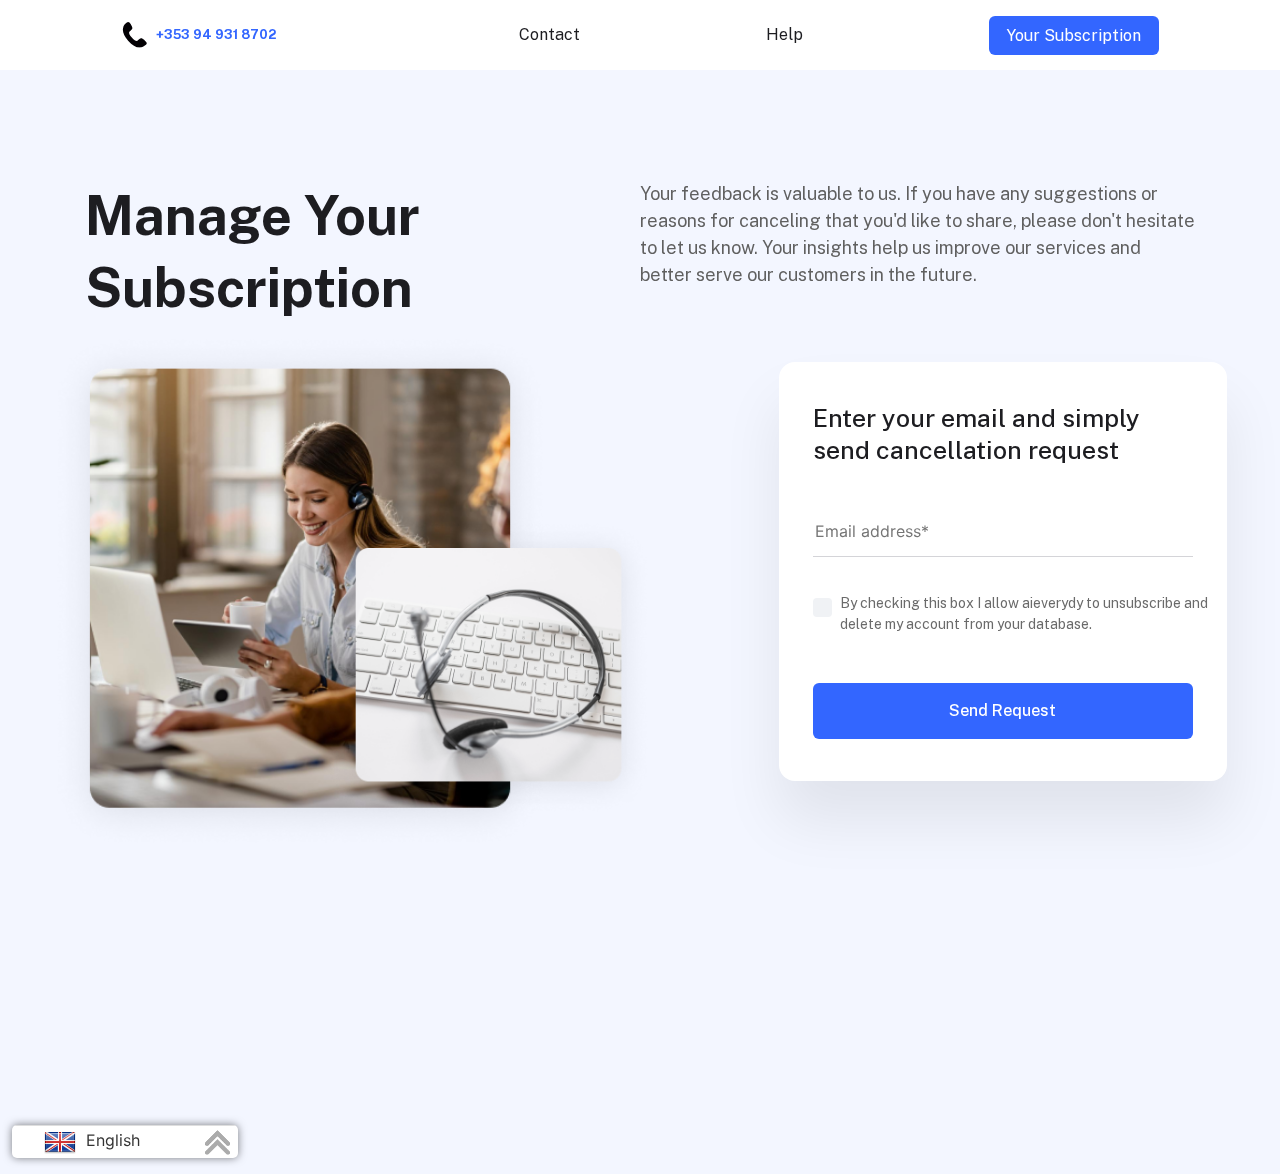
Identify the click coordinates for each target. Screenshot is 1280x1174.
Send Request (1002, 710)
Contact (549, 34)
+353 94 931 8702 (216, 34)
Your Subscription (1074, 35)
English (110, 1140)
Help (784, 34)
